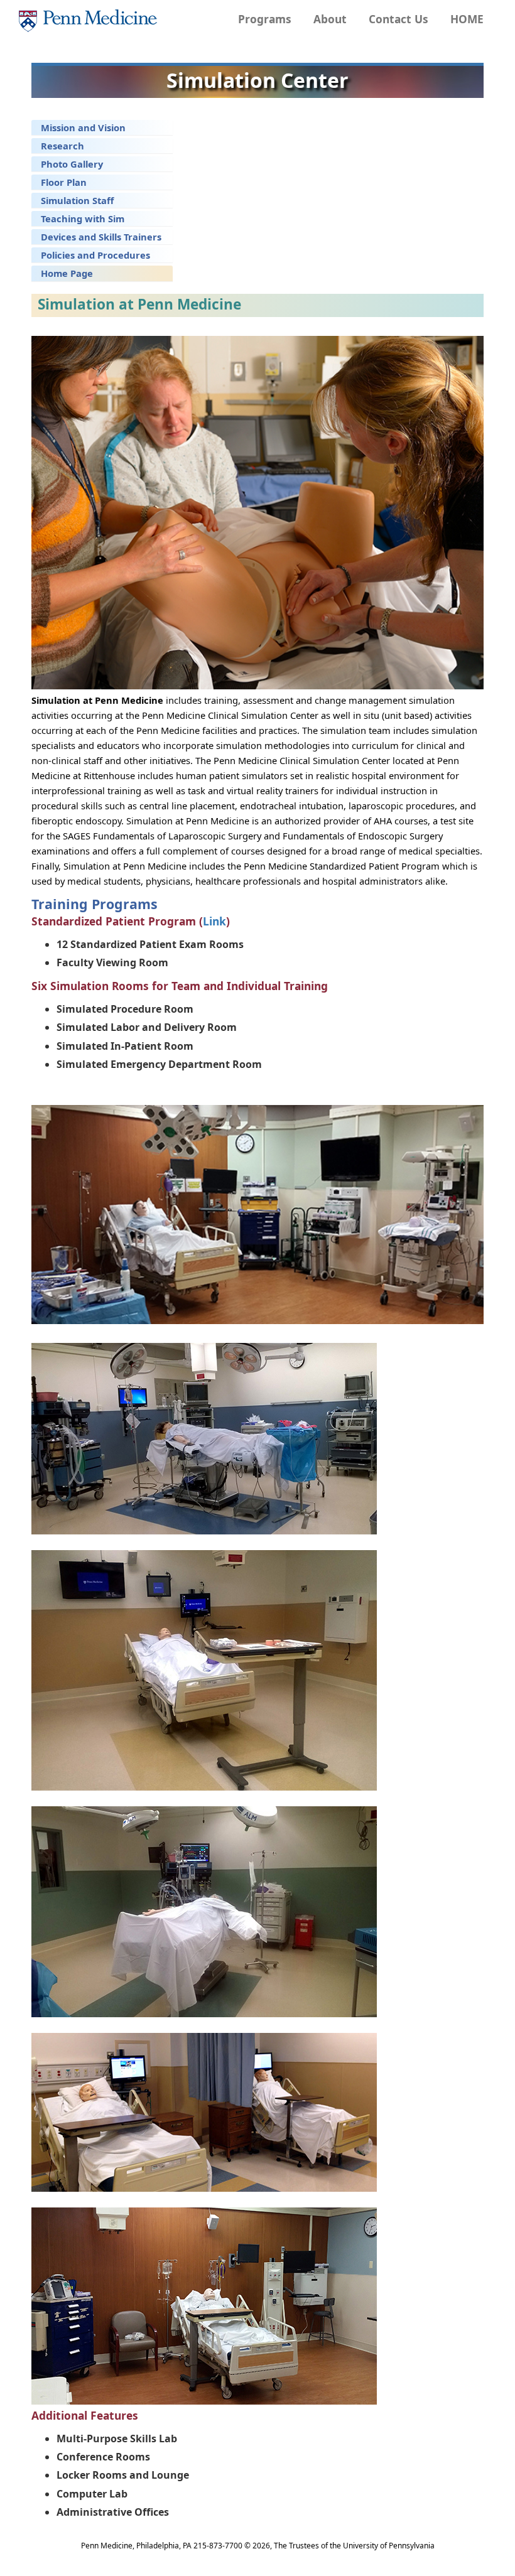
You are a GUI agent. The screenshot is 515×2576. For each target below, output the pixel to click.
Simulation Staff (77, 200)
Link (214, 921)
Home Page (67, 273)
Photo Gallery (72, 164)
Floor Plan (64, 182)
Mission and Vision (83, 127)
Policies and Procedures (95, 255)
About (330, 19)
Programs (265, 19)
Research (62, 146)
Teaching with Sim (83, 218)
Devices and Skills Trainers (101, 237)
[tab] (102, 127)
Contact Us (398, 19)
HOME (467, 19)
